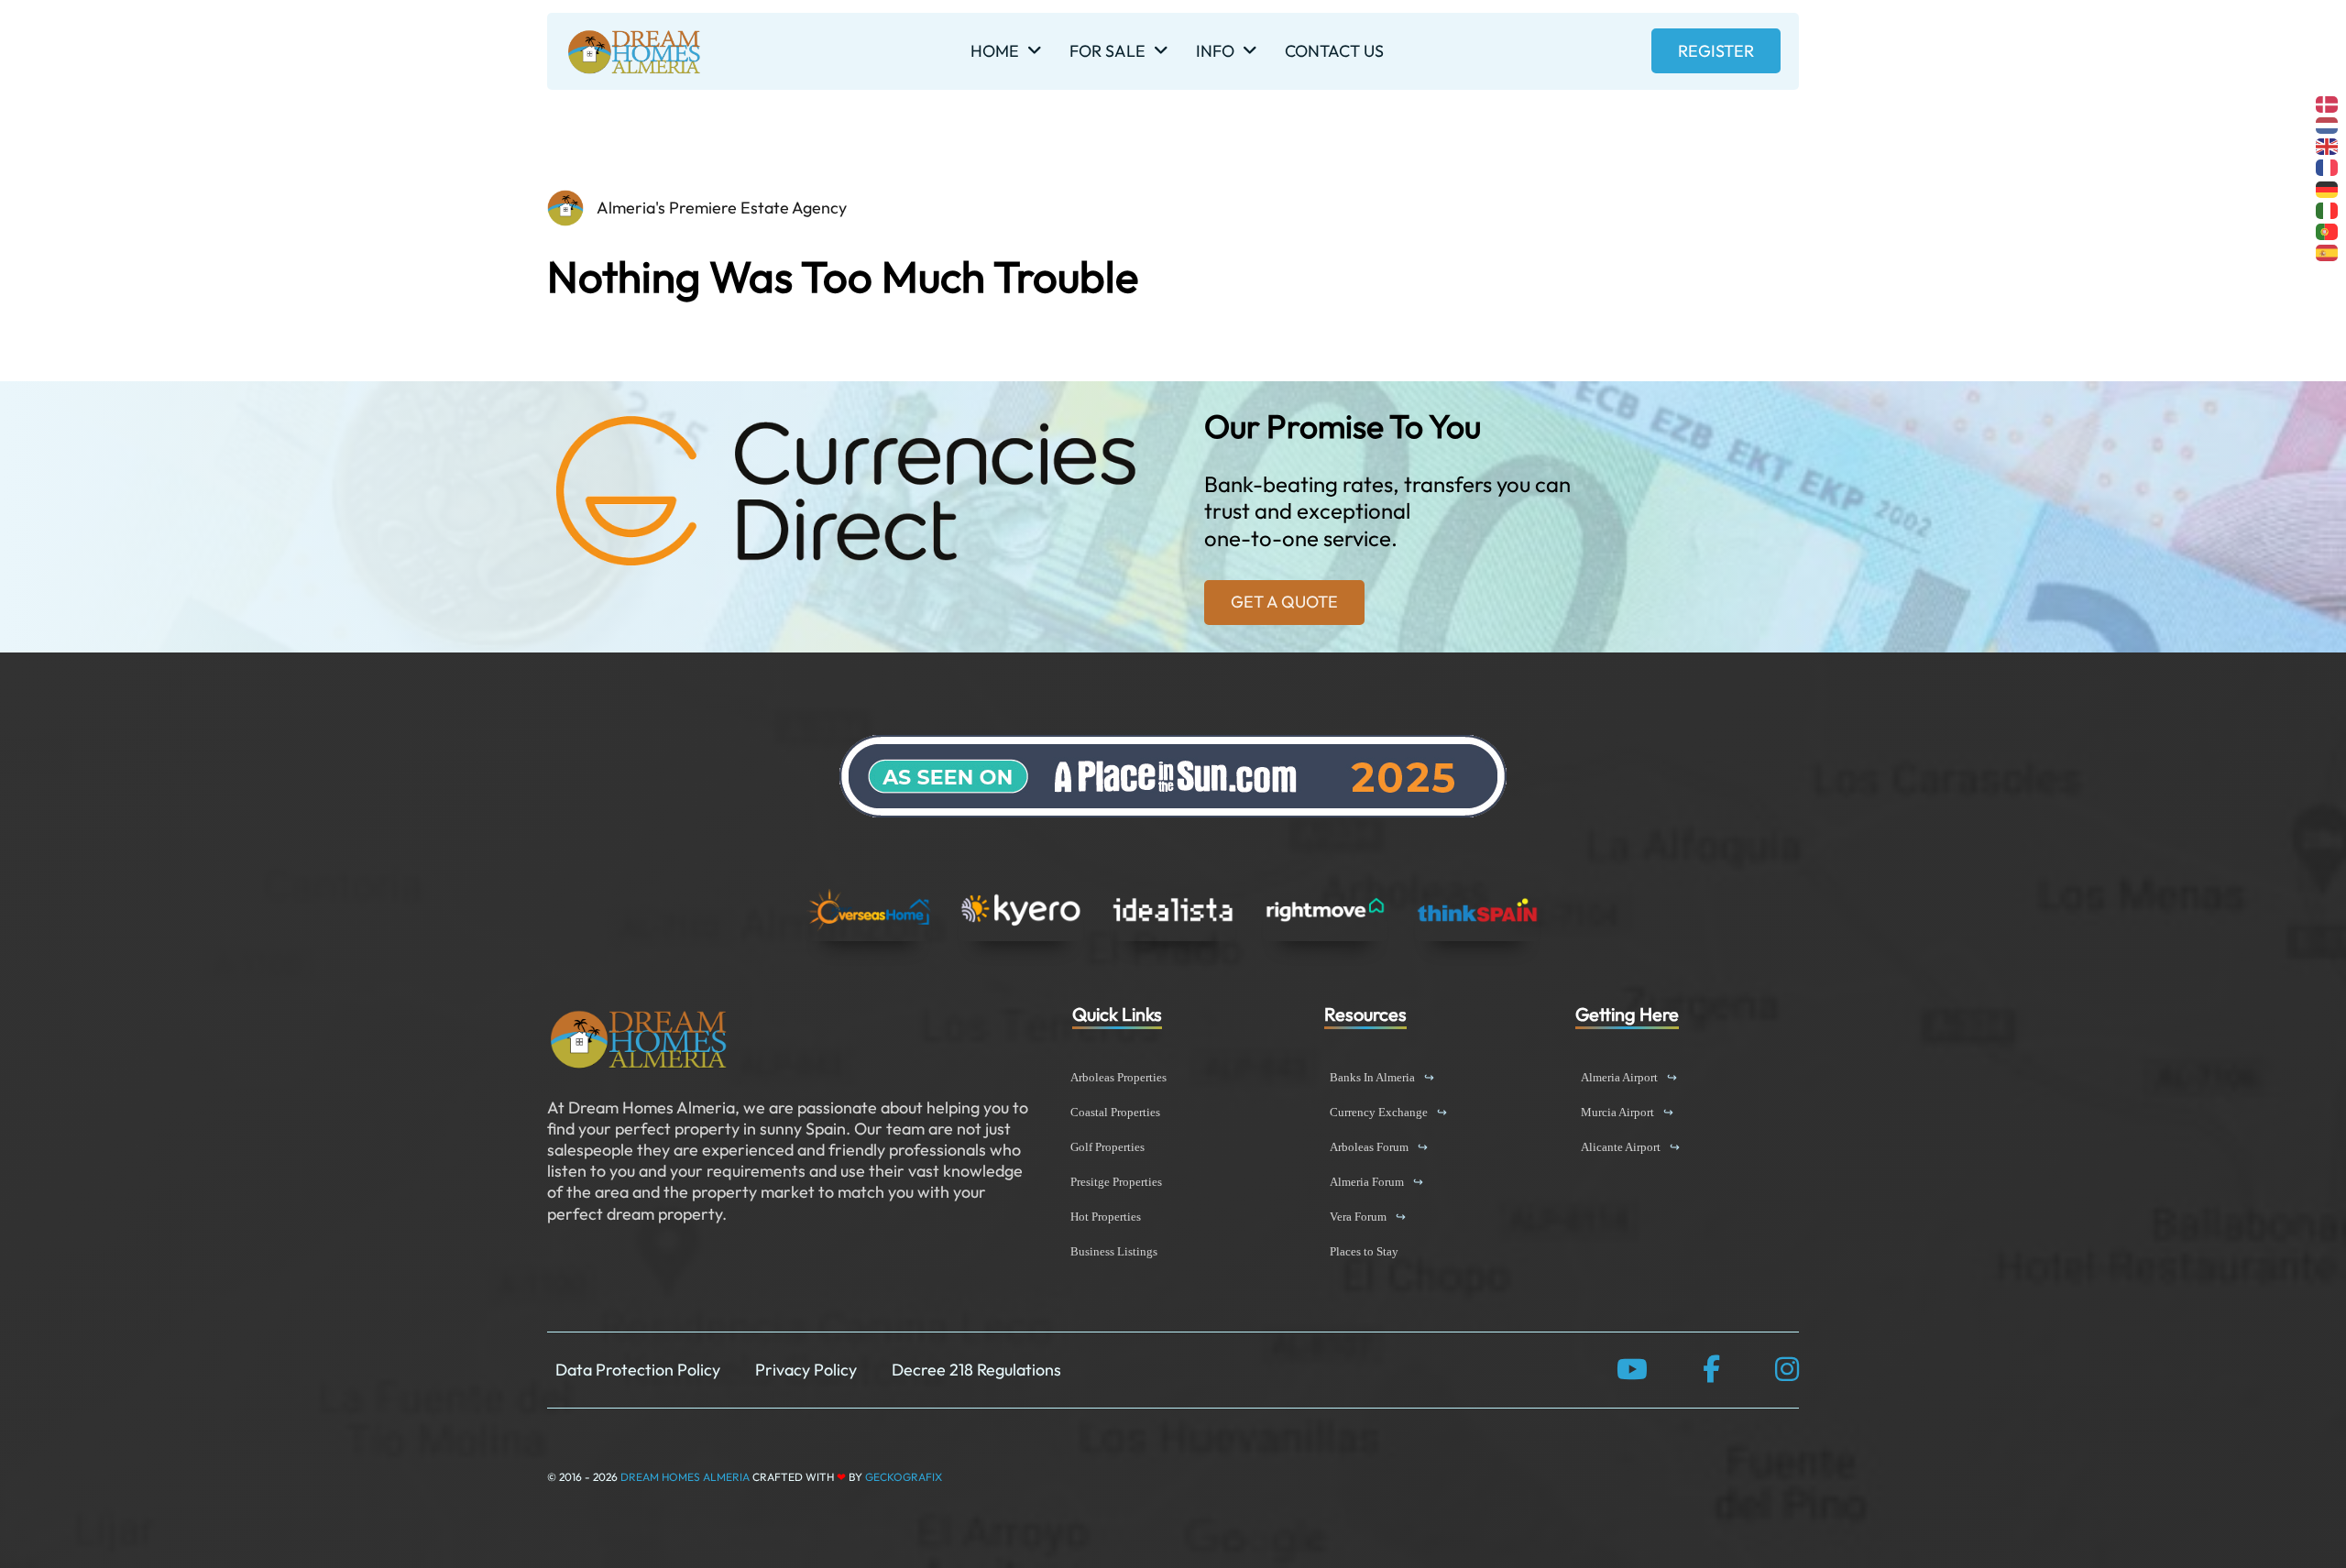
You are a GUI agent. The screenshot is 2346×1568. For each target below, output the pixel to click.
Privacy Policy (806, 1370)
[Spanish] (2328, 252)
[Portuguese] (2328, 230)
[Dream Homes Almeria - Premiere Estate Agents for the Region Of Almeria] (639, 1039)
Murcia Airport (1627, 1112)
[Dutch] (2328, 123)
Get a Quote (1284, 602)
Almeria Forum (1376, 1182)
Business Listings (1114, 1251)
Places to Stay (1364, 1251)
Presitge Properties (1116, 1182)
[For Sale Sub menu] (1161, 51)
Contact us (1334, 51)
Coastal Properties (1115, 1112)
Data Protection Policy (638, 1370)
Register (1716, 51)
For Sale (1107, 51)
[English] (2328, 144)
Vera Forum (1368, 1217)
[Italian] (2328, 208)
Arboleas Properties (1118, 1077)
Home (995, 51)
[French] (2328, 166)
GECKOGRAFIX (904, 1477)
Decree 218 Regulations (976, 1370)
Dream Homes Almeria (685, 1477)
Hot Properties (1106, 1217)
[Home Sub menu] (1035, 51)
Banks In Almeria (1382, 1077)
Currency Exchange (1388, 1112)
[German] (2328, 187)
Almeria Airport (1629, 1077)
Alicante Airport (1630, 1147)
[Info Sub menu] (1250, 51)
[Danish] (2328, 102)
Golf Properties (1107, 1147)
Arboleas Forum (1379, 1147)
